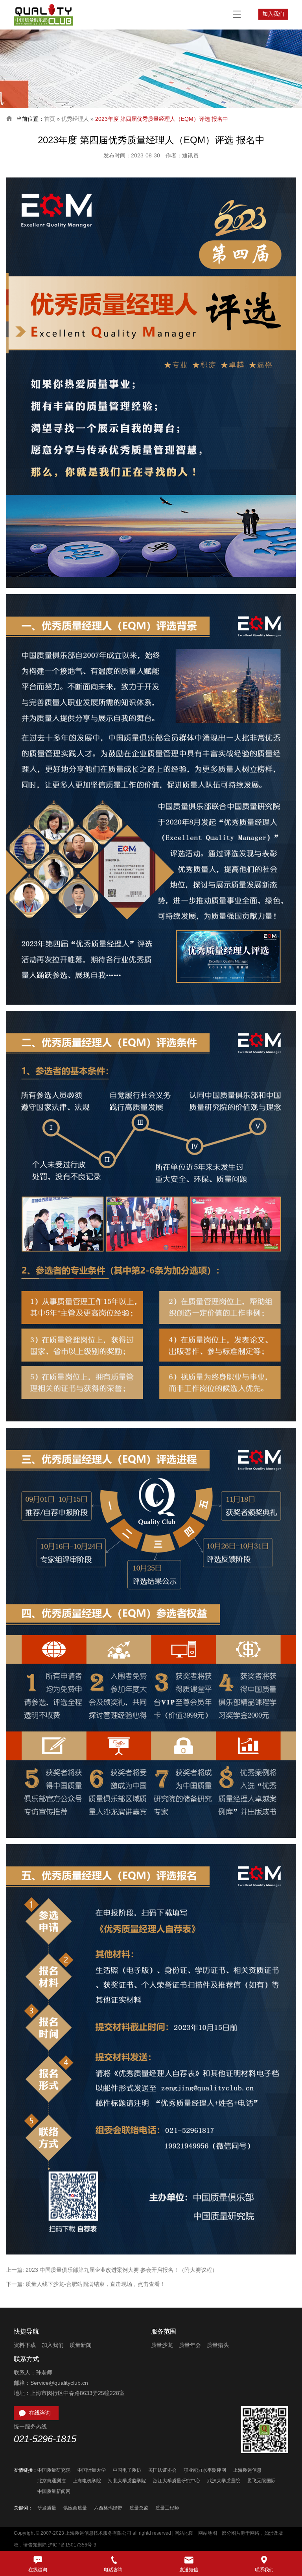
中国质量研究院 (54, 2470)
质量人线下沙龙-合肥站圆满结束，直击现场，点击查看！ (95, 2284)
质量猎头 (218, 2345)
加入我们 (273, 14)
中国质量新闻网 (54, 2491)
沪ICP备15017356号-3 (72, 2545)
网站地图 (184, 2533)
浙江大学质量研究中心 (177, 2481)
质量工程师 (167, 2508)
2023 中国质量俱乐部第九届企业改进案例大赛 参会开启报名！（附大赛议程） (122, 2270)
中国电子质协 (127, 2470)
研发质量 (47, 2508)
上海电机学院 (87, 2481)
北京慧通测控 (52, 2481)
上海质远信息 (247, 2470)
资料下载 (25, 2345)
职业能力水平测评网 (205, 2470)
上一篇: (16, 2270)
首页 (50, 119)
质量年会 (190, 2345)
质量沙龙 (162, 2345)
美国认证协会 (162, 2470)
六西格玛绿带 (108, 2508)
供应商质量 (75, 2508)
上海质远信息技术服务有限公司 (98, 2533)
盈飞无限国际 (261, 2481)
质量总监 (139, 2508)
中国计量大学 (92, 2470)
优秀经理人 (75, 119)
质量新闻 (81, 2345)
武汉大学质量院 (224, 2481)
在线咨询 (34, 2413)
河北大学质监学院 (127, 2481)
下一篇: (16, 2284)
